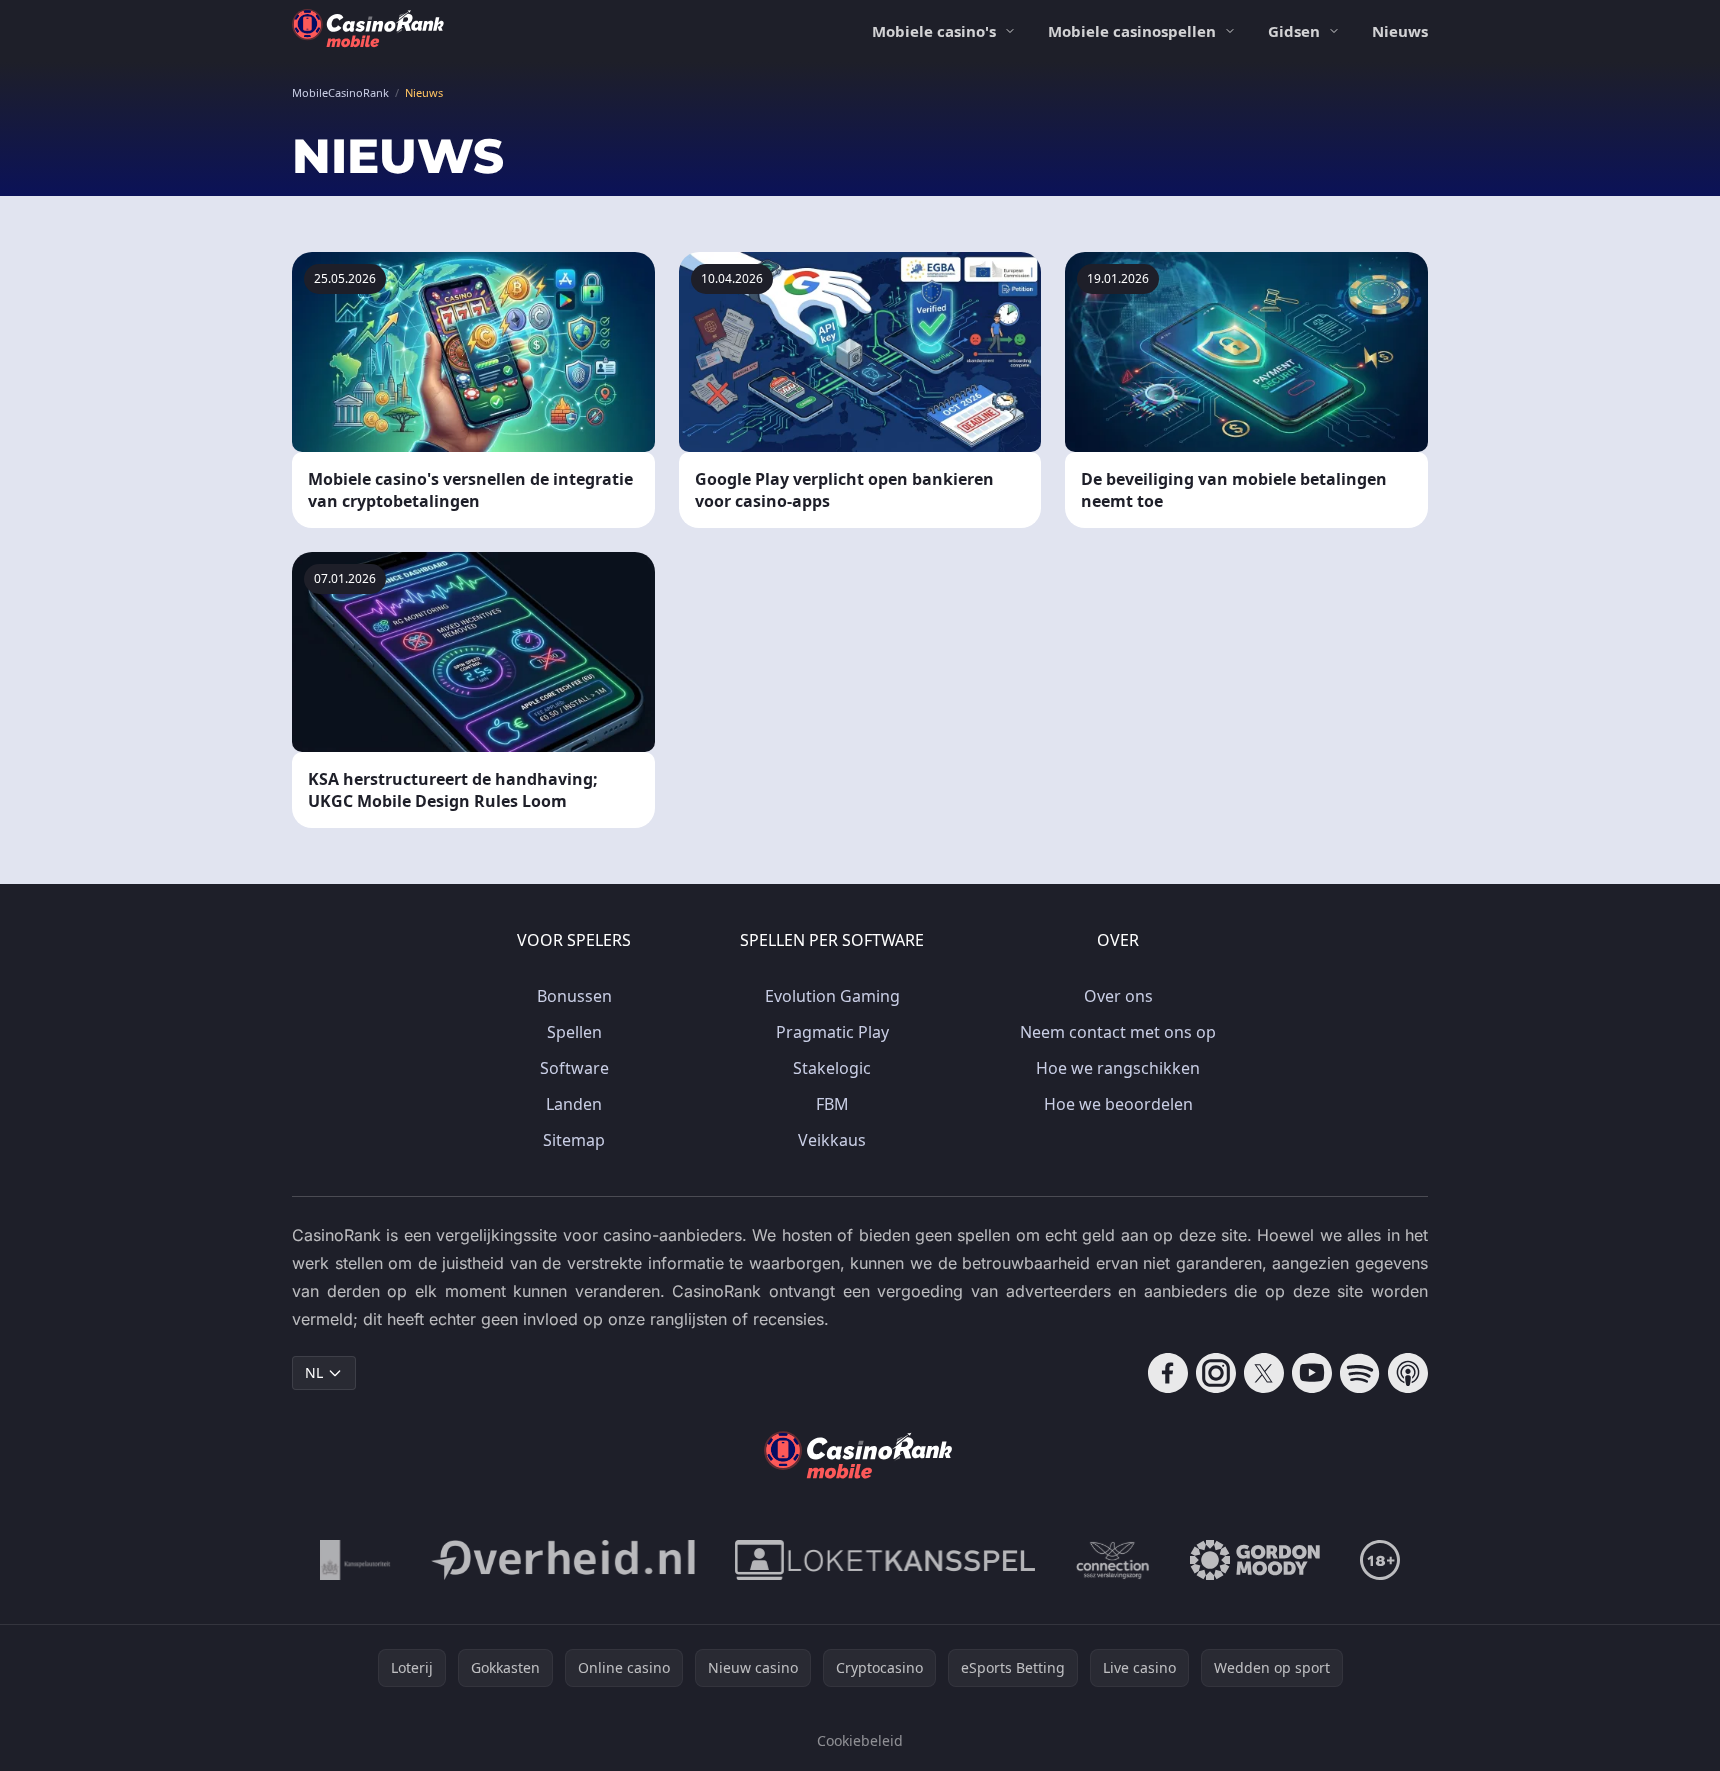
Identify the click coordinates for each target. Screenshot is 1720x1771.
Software (574, 1068)
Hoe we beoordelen (1118, 1104)
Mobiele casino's (934, 31)
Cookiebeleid (860, 1740)
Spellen (574, 1032)
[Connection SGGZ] (1112, 1560)
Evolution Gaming (832, 996)
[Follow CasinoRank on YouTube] (1312, 1373)
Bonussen (574, 996)
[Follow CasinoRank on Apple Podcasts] (1408, 1373)
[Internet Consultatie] (563, 1560)
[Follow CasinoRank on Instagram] (1216, 1373)
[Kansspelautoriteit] (355, 1560)
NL (314, 1372)
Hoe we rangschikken (1118, 1068)
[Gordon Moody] (1255, 1560)
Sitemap (574, 1140)
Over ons (1118, 996)
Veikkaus (832, 1140)
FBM (832, 1104)
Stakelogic (832, 1068)
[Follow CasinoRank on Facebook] (1168, 1373)
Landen (574, 1104)
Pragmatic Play (832, 1032)
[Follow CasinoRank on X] (1264, 1373)
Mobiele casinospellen (1132, 31)
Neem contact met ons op (1118, 1032)
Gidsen (1294, 31)
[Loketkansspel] (885, 1560)
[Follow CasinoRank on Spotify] (1360, 1373)
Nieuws (1400, 31)
